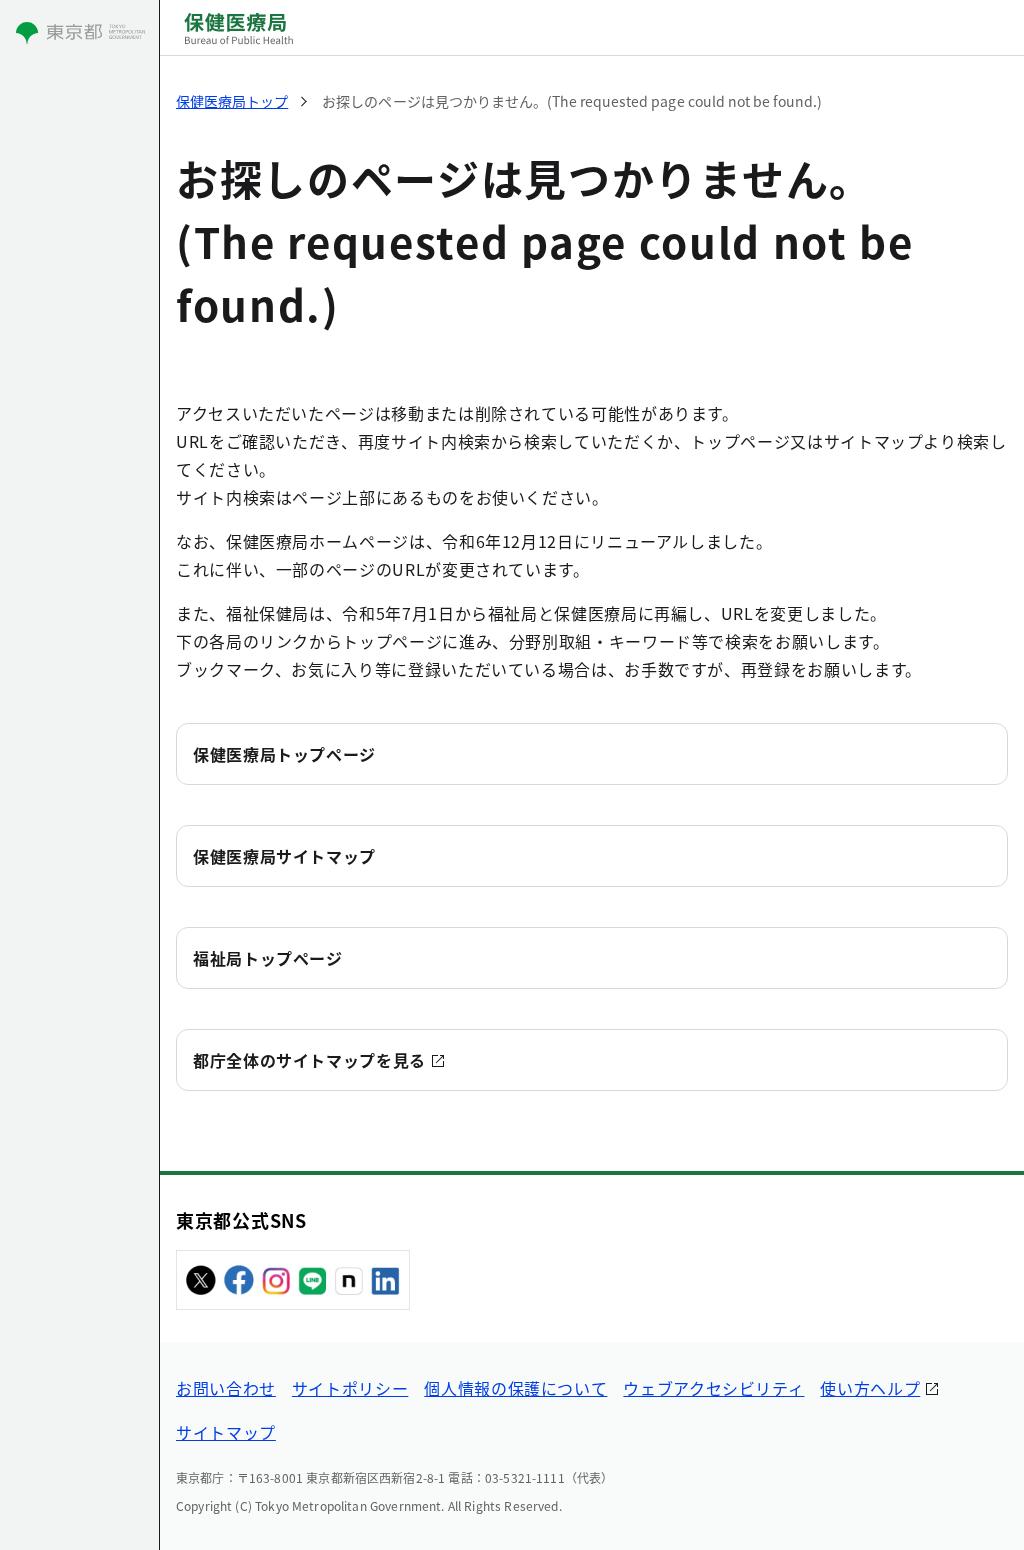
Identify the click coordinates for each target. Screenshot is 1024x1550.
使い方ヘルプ (870, 1388)
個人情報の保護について (515, 1388)
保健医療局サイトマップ (284, 856)
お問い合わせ (226, 1388)
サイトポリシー (350, 1388)
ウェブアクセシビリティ (713, 1388)
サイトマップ (226, 1432)
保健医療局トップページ (284, 754)
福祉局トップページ (268, 958)
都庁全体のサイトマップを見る (309, 1060)
